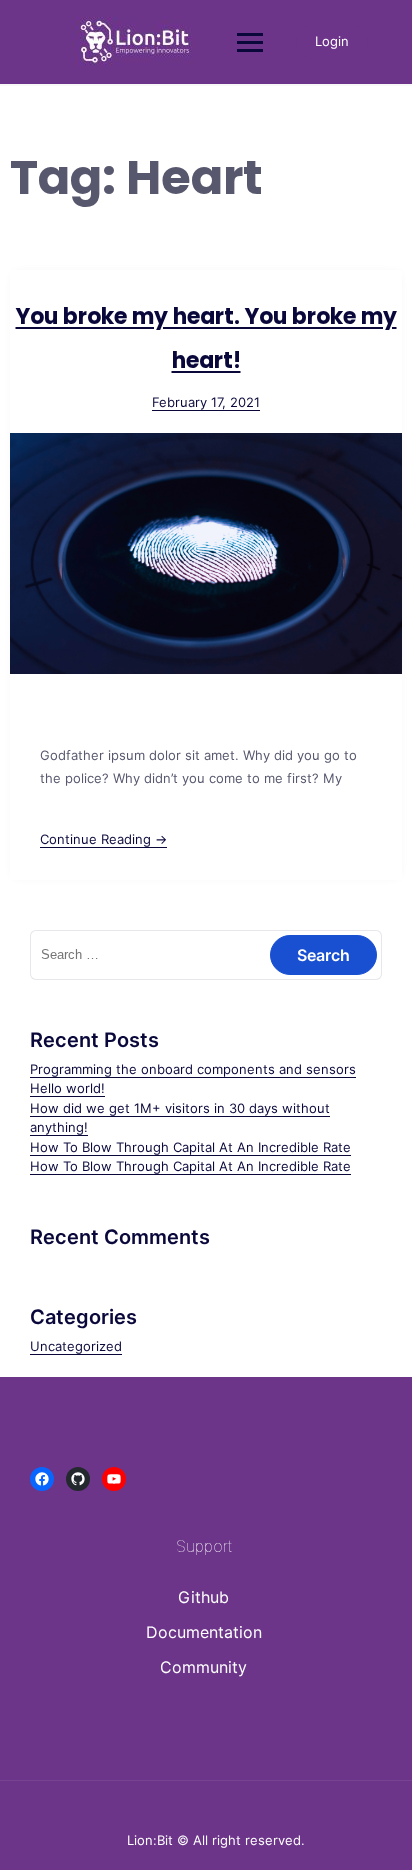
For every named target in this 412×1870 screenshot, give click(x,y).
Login (332, 41)
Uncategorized (76, 1346)
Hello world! (67, 1088)
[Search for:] (206, 954)
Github (203, 1597)
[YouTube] (114, 1479)
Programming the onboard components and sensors (193, 1069)
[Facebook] (42, 1479)
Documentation (204, 1632)
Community (203, 1667)
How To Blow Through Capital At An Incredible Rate (190, 1147)
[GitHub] (78, 1479)
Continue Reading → (103, 839)
